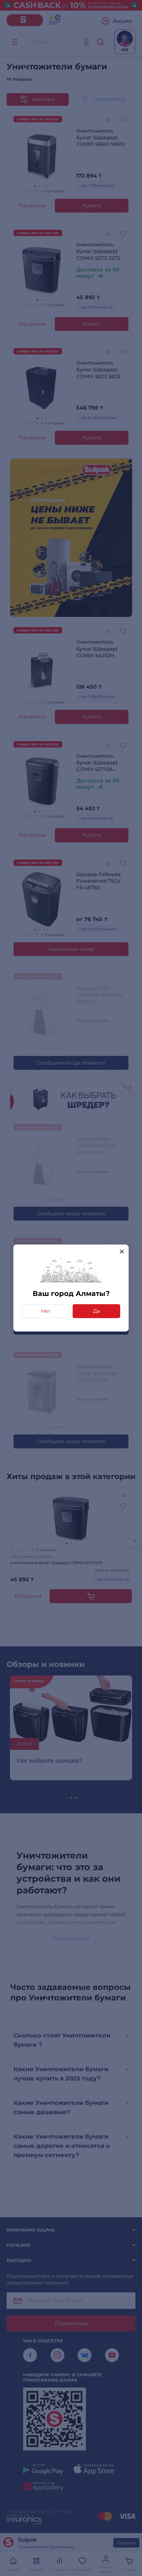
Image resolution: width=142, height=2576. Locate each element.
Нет (46, 1311)
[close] (122, 1251)
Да (97, 1311)
